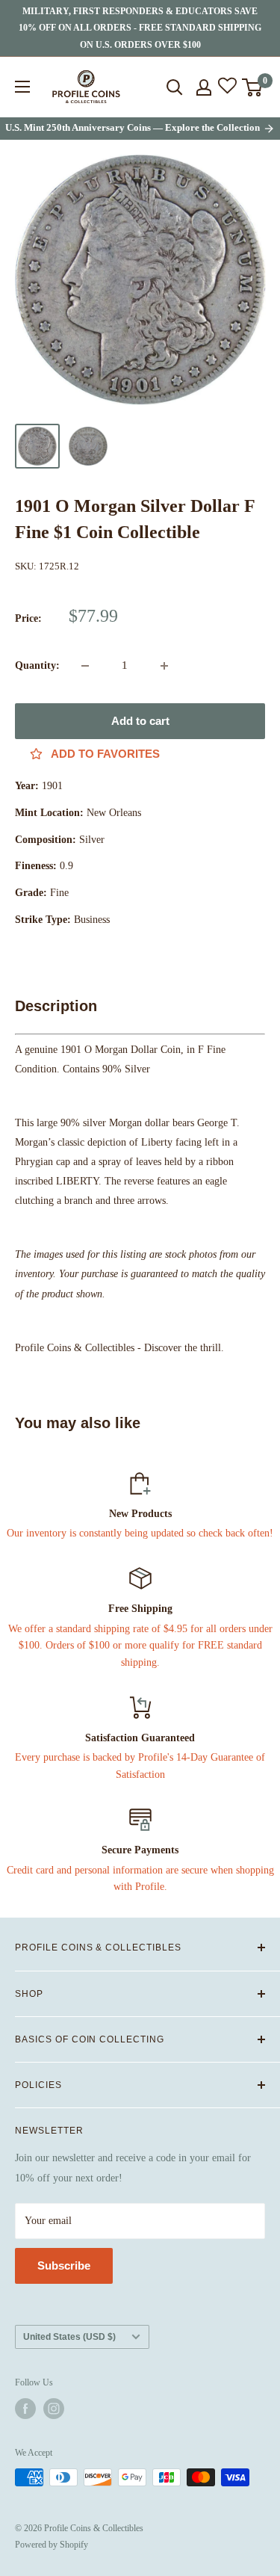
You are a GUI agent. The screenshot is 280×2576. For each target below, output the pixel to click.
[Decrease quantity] (85, 666)
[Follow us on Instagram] (54, 2409)
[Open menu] (22, 87)
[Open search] (175, 87)
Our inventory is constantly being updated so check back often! (140, 1533)
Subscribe (64, 2265)
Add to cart (140, 721)
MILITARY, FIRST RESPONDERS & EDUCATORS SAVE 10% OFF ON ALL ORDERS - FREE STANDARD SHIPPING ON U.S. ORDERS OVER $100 (140, 28)
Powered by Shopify (52, 2545)
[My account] (204, 87)
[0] (253, 87)
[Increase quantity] (164, 666)
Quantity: (37, 665)
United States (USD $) (69, 2337)
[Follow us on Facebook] (25, 2409)
